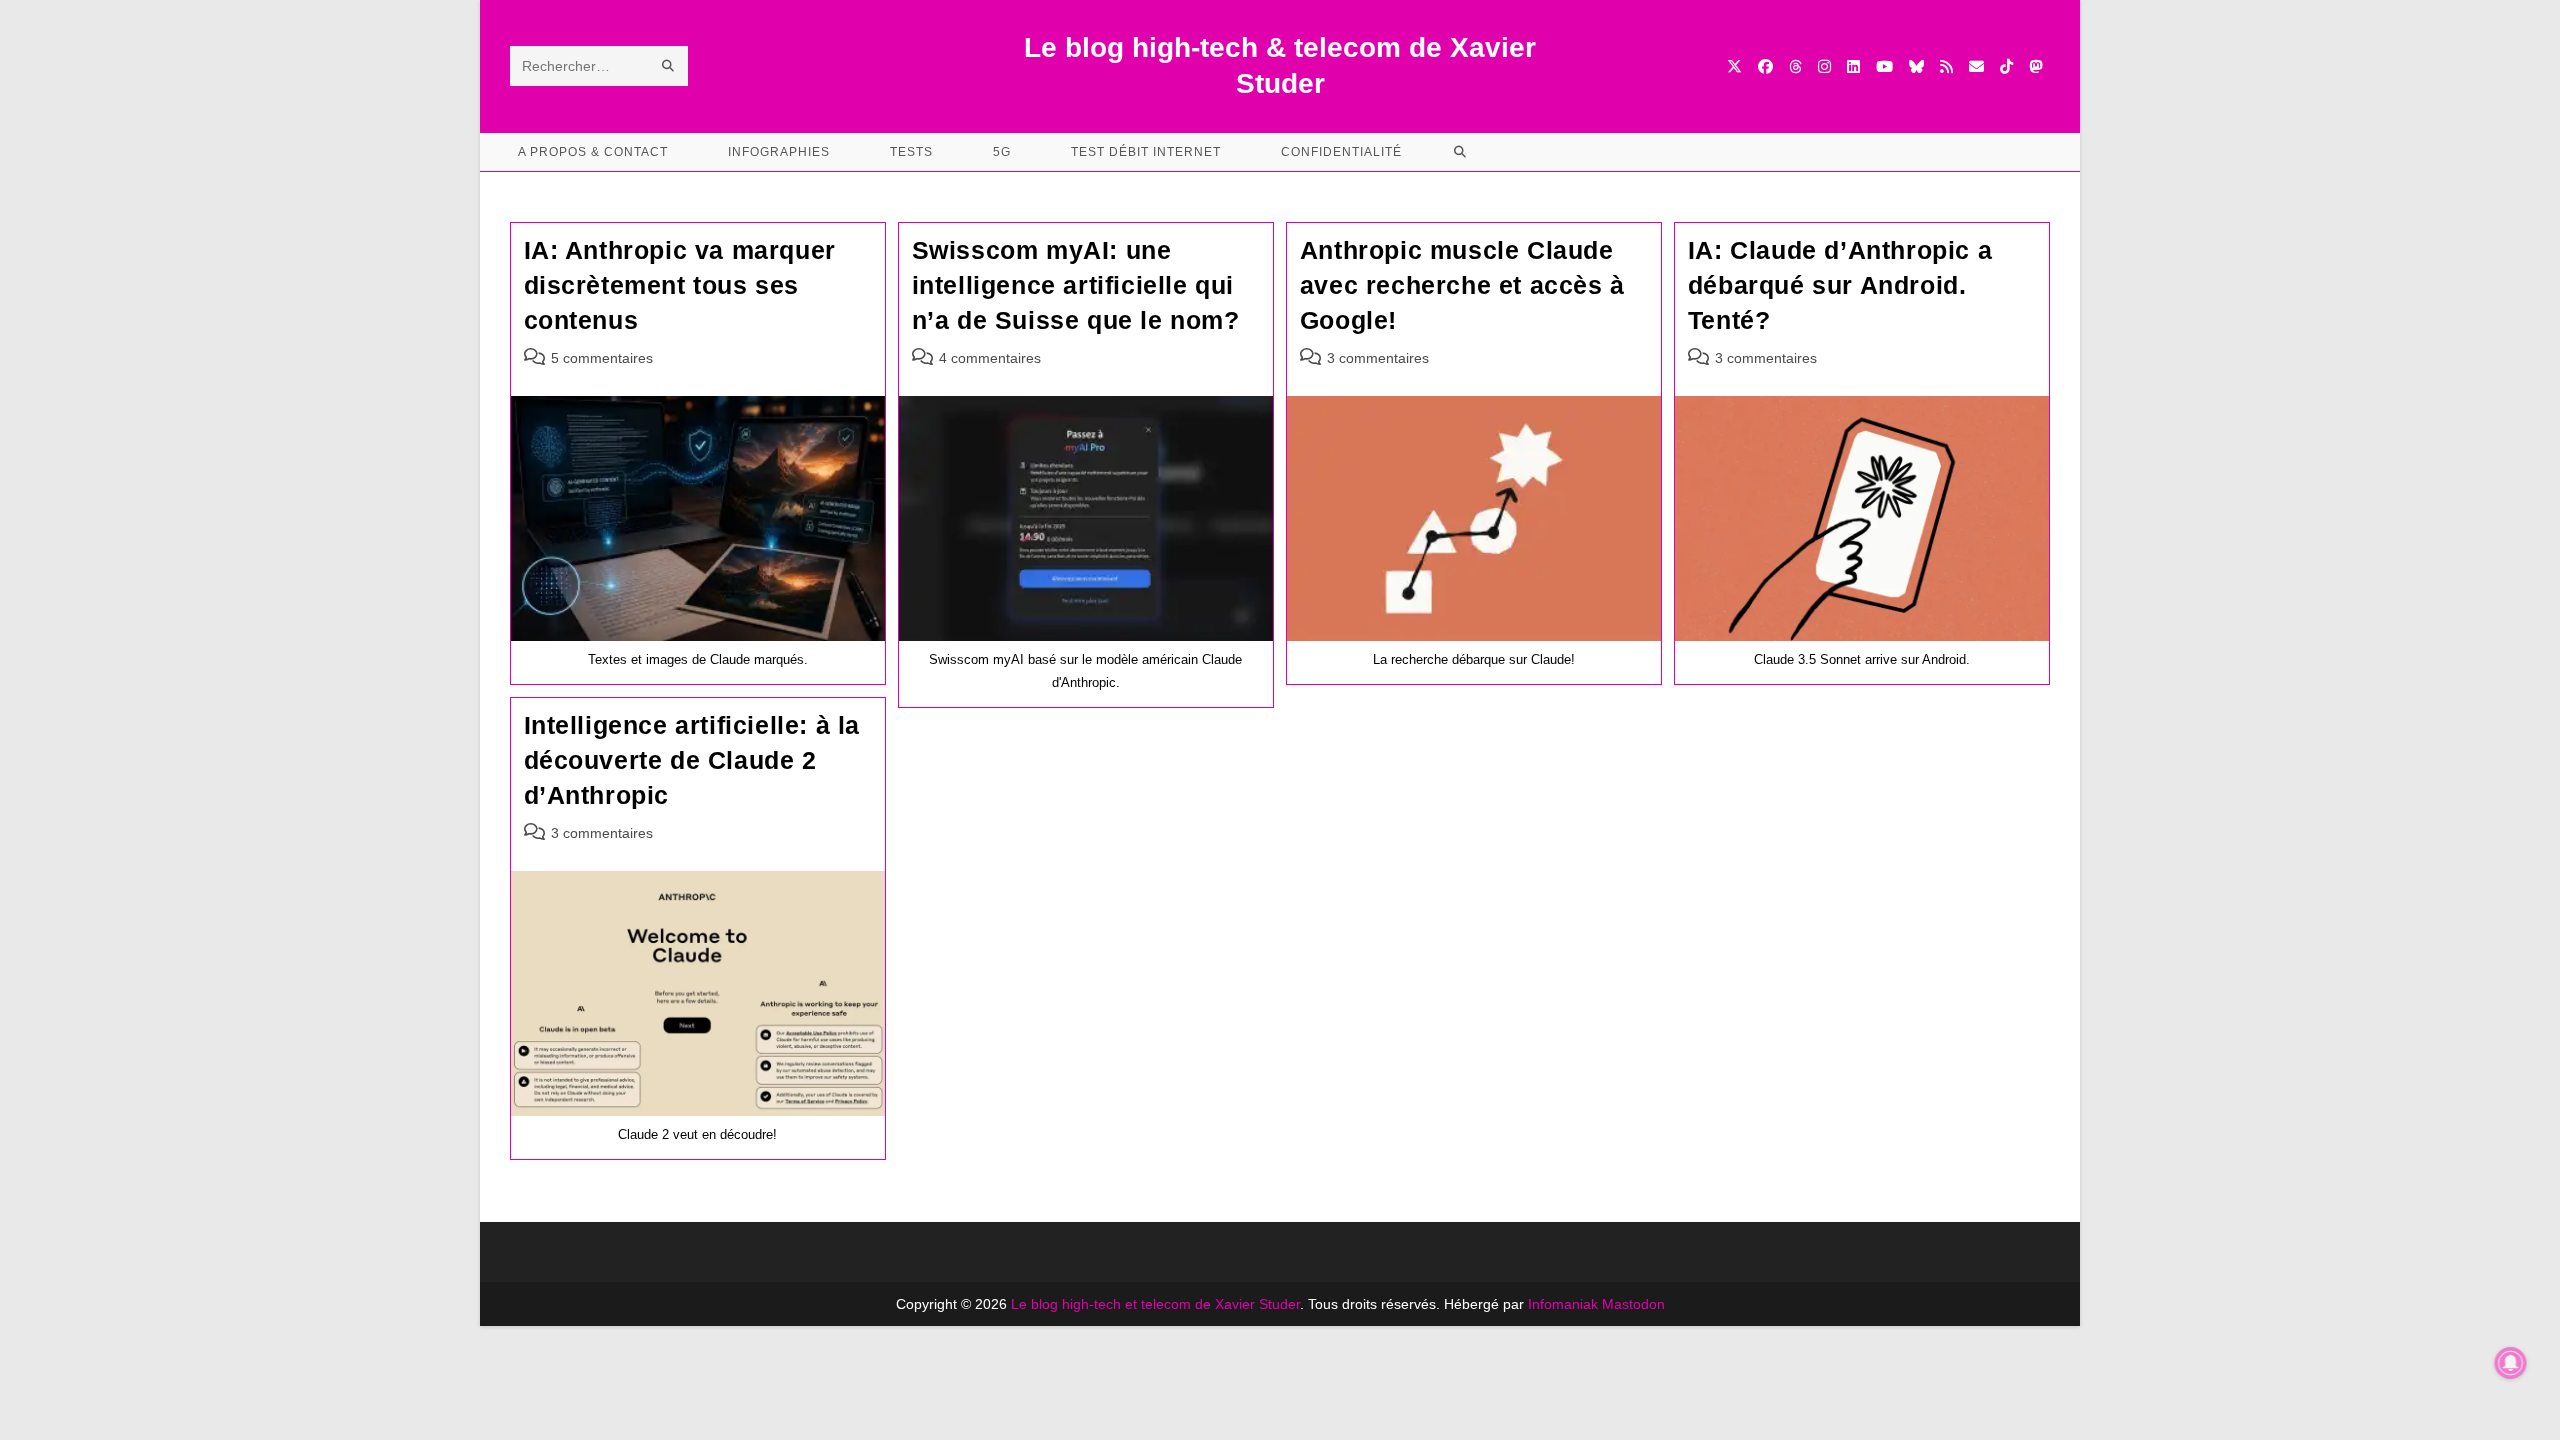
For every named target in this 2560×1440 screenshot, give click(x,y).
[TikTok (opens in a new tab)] (2006, 66)
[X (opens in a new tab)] (1734, 66)
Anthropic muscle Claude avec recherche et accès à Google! (1462, 285)
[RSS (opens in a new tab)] (1946, 66)
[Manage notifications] (2511, 1363)
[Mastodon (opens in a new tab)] (2035, 66)
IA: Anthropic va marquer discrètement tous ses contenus (680, 285)
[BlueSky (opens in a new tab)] (1916, 66)
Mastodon (1633, 1304)
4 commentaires (990, 358)
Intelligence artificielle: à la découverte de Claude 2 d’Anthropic (692, 760)
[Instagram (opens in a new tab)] (1824, 66)
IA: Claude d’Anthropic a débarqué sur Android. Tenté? (1840, 285)
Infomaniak (1563, 1304)
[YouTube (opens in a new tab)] (1884, 66)
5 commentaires (602, 358)
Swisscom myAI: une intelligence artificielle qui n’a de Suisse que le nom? (1076, 285)
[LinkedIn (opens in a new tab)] (1853, 66)
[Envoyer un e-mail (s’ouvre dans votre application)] (1976, 66)
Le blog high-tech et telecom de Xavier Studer (1155, 1304)
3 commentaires (1378, 358)
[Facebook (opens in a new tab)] (1765, 66)
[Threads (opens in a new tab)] (1795, 66)
